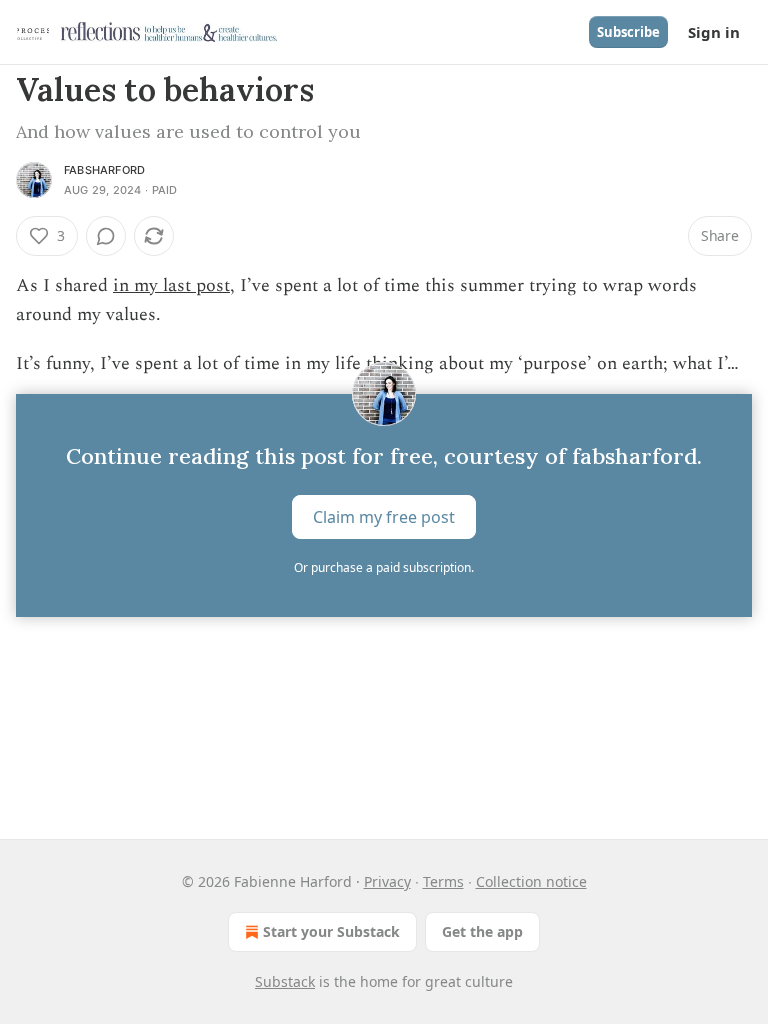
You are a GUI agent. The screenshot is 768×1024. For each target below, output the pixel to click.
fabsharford (104, 170)
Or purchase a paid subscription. (384, 567)
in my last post (171, 285)
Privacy (387, 881)
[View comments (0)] (106, 236)
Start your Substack (331, 931)
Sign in (714, 32)
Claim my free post (384, 517)
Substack (285, 981)
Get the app (482, 931)
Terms (443, 881)
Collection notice (531, 881)
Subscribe (628, 32)
